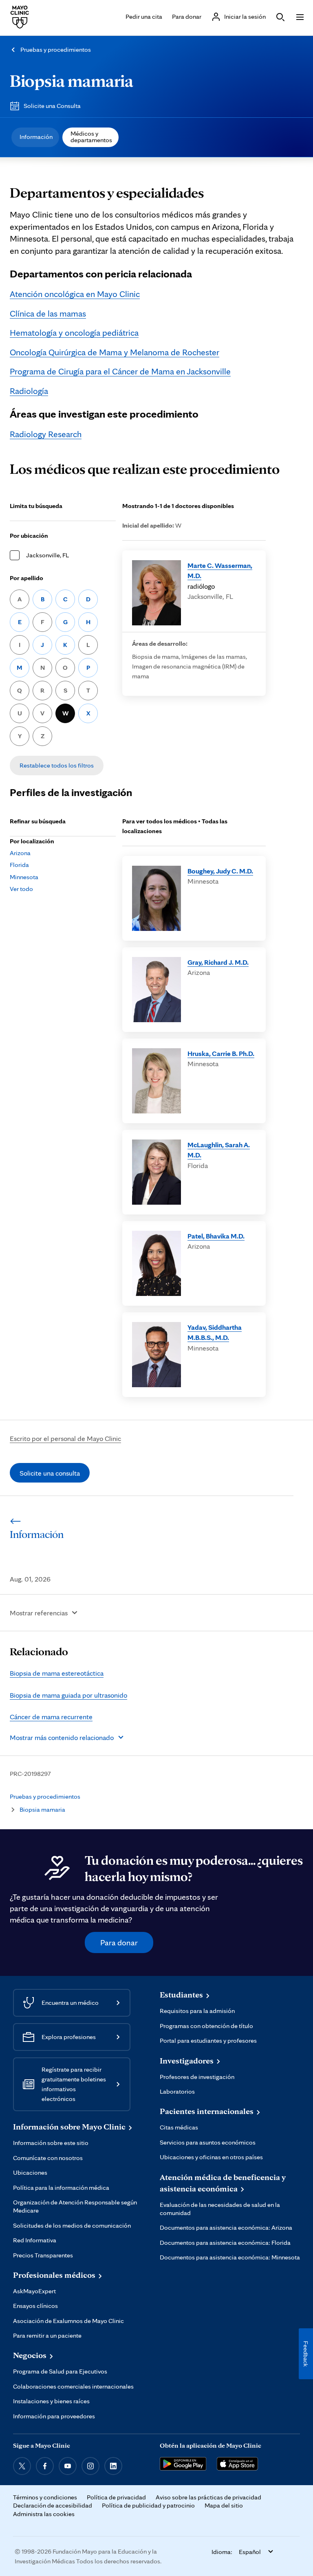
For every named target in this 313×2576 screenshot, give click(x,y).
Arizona (20, 853)
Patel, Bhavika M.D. (216, 1236)
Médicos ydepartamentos (91, 137)
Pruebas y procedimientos (56, 49)
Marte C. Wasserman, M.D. (220, 571)
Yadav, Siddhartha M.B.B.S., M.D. (215, 1332)
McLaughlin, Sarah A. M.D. (219, 1150)
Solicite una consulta (50, 1473)
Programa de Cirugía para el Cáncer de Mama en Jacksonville (120, 371)
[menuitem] (35, 137)
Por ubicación (29, 536)
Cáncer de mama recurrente (51, 1717)
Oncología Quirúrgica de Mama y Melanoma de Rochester (115, 352)
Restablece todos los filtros (57, 765)
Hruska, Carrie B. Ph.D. (221, 1053)
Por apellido (26, 578)
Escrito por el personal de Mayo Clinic (65, 1438)
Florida (19, 865)
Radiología (29, 391)
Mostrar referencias (39, 1613)
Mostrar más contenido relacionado (62, 1737)
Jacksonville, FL (47, 555)
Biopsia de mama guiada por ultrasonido (68, 1695)
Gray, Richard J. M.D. (218, 962)
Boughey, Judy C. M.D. (220, 871)
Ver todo (21, 889)
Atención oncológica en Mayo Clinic (75, 294)
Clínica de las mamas (48, 313)
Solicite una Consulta (52, 106)
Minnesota (24, 877)
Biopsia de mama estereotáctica (57, 1673)
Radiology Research (46, 434)
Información (36, 137)
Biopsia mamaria (72, 80)
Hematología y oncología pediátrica (74, 332)
